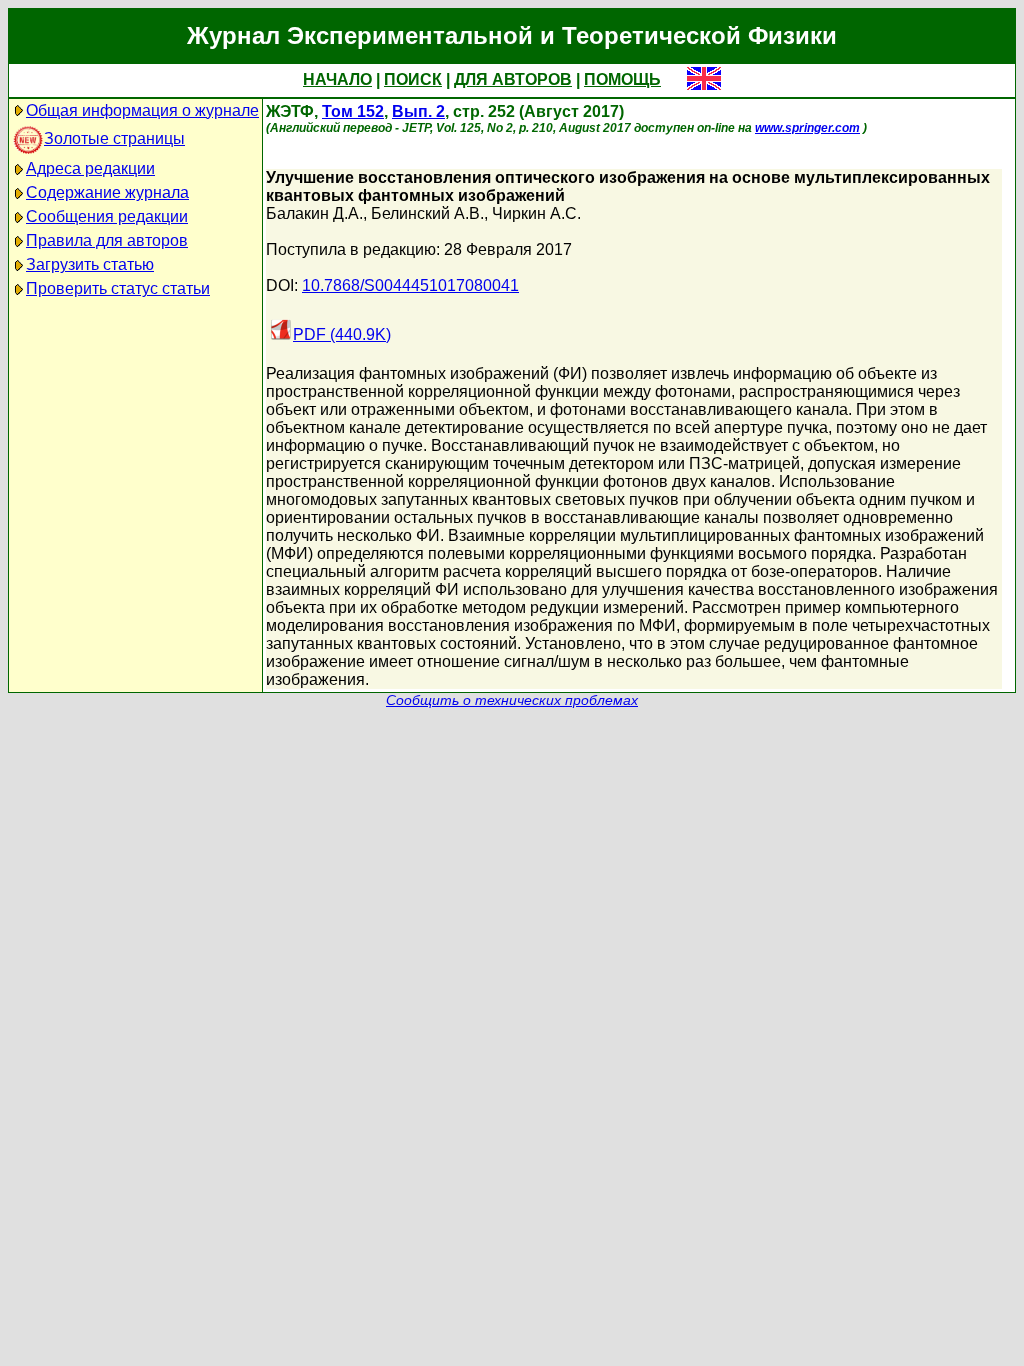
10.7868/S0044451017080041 (410, 285)
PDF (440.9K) (342, 334)
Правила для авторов (107, 240)
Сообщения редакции (107, 216)
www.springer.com (807, 128)
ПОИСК (413, 79)
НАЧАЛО (337, 79)
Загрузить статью (90, 264)
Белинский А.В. (427, 213)
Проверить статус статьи (118, 288)
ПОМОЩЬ (622, 79)
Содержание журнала (107, 192)
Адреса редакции (90, 168)
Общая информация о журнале (142, 110)
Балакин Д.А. (314, 213)
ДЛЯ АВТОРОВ (513, 79)
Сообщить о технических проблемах (512, 700)
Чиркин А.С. (536, 213)
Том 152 (353, 111)
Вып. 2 (418, 111)
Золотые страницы (114, 138)
